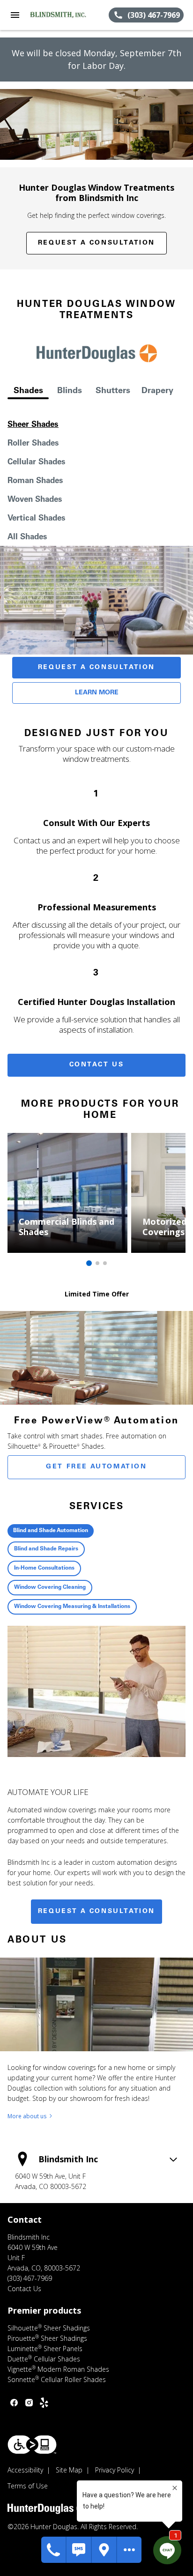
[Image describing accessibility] (32, 2445)
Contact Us (97, 1065)
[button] (15, 15)
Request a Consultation (96, 243)
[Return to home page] (58, 15)
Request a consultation (96, 1912)
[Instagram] (29, 2403)
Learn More (97, 693)
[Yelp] (44, 2403)
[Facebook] (14, 2403)
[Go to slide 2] (97, 1263)
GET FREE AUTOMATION (96, 1467)
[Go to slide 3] (105, 1263)
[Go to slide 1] (89, 1263)
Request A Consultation (96, 668)
